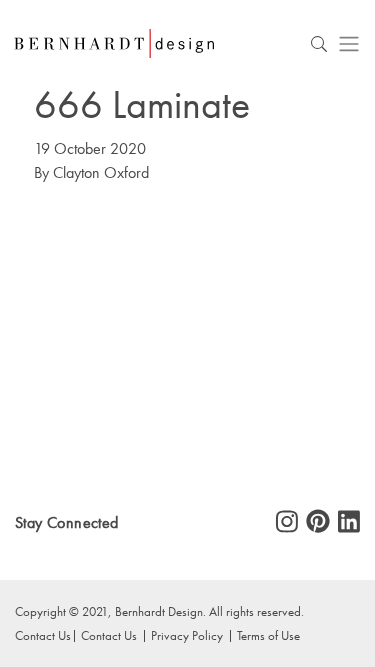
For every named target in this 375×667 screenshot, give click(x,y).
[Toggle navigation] (349, 43)
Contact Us (109, 635)
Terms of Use (268, 635)
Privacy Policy (187, 635)
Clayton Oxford (101, 172)
